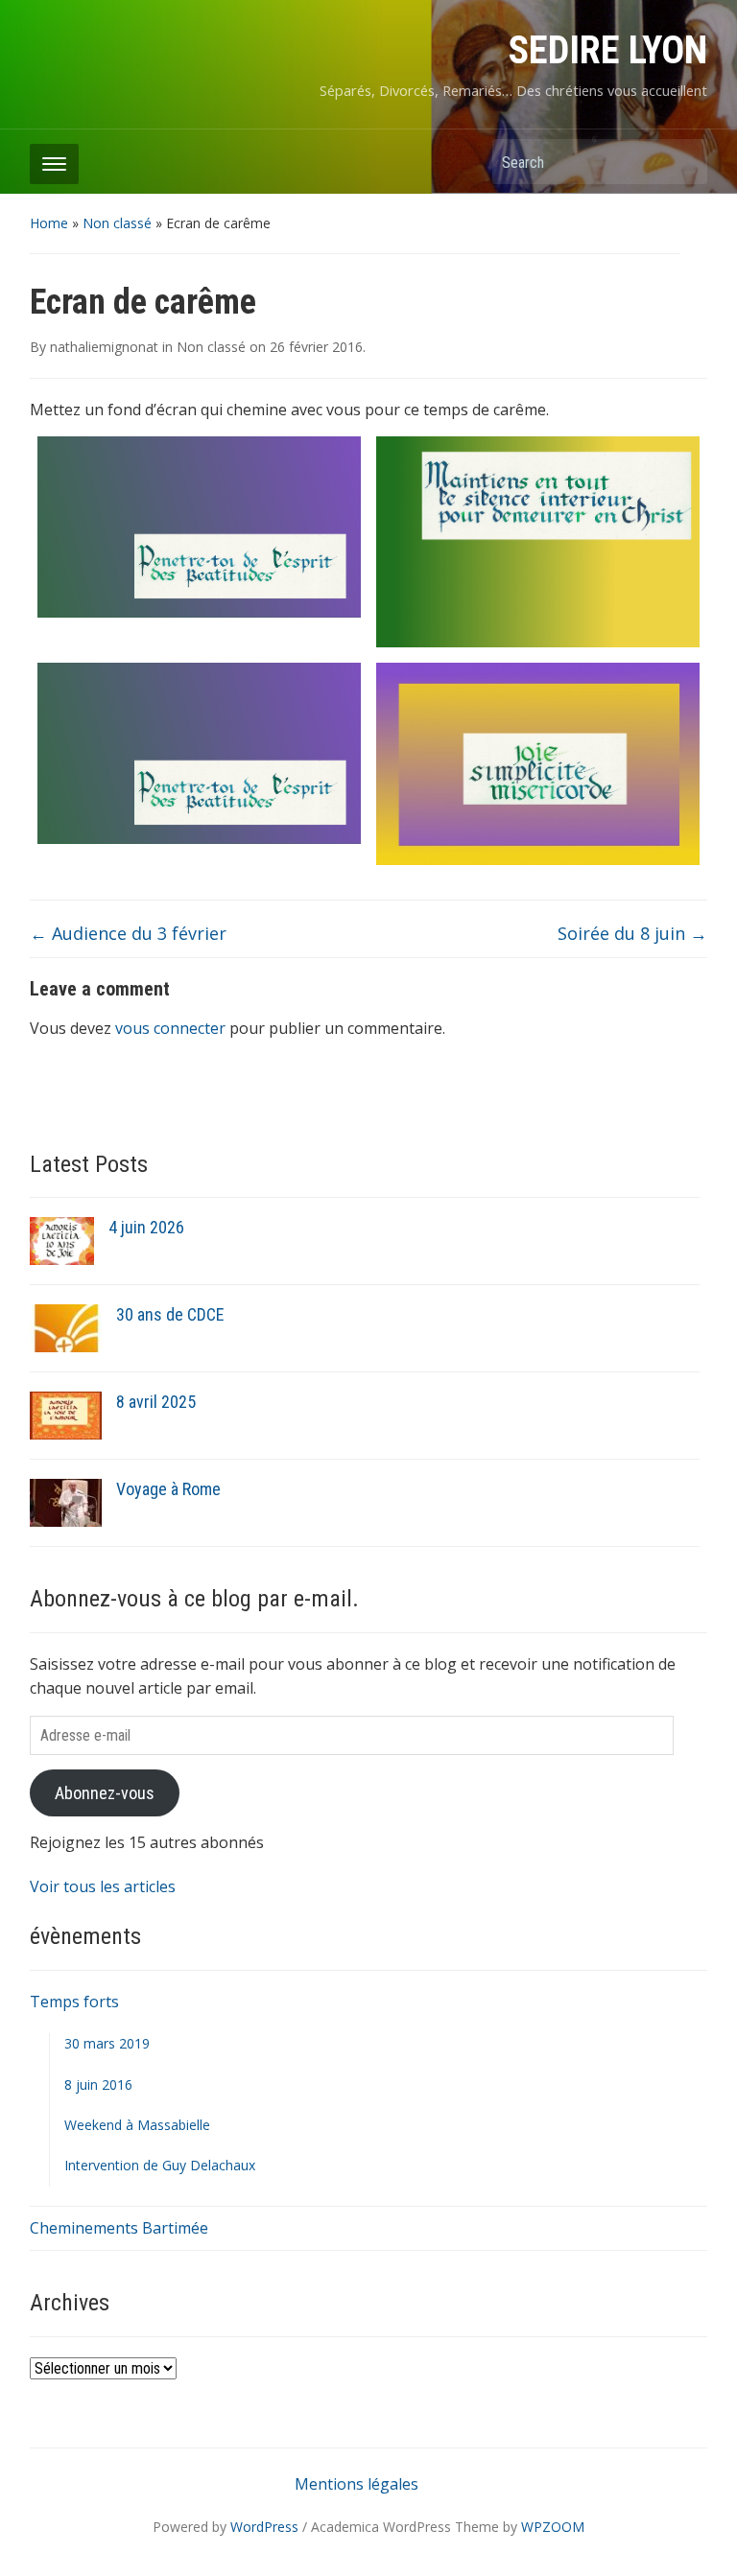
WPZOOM (553, 2527)
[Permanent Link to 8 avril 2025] (66, 1415)
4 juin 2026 (146, 1227)
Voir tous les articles (103, 1886)
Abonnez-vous (105, 1793)
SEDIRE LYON (608, 50)
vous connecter (170, 1028)
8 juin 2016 (98, 2084)
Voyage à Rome (168, 1489)
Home (49, 223)
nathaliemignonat (104, 347)
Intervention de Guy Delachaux (160, 2165)
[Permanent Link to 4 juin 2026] (62, 1240)
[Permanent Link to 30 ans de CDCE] (66, 1327)
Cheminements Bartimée (119, 2228)
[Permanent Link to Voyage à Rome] (66, 1502)
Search (683, 162)
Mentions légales (357, 2484)
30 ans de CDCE (170, 1314)
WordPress (264, 2527)
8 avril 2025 (156, 1402)
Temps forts (74, 2002)
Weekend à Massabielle (137, 2125)
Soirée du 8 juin (632, 933)
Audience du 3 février (128, 933)
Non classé (117, 223)
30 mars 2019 (107, 2043)
